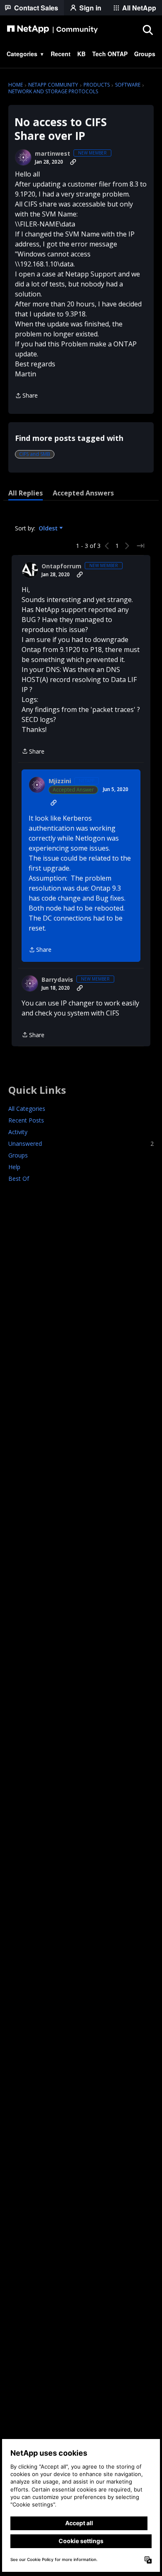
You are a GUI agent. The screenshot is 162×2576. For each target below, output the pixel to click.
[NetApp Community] (52, 30)
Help (14, 1167)
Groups (18, 1155)
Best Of (19, 1178)
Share (26, 396)
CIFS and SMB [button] (35, 454)
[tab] (26, 493)
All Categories (27, 1109)
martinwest (53, 154)
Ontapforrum (61, 566)
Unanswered (81, 1144)
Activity (18, 1132)
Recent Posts (26, 1120)
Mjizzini (60, 781)
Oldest (49, 528)
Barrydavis (57, 980)
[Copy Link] (73, 162)
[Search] (147, 30)
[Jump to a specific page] (140, 546)
